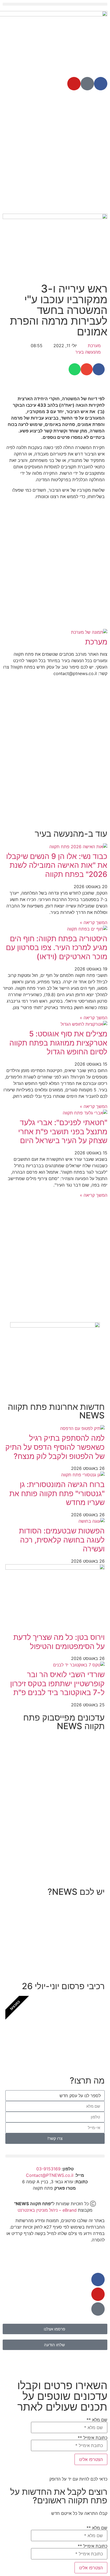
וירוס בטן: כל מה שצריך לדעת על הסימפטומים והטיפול (59, 1642)
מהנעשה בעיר (88, 352)
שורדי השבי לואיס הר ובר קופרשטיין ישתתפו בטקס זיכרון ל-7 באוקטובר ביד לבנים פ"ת (57, 1683)
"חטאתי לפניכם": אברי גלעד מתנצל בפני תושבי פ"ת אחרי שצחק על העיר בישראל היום (63, 1131)
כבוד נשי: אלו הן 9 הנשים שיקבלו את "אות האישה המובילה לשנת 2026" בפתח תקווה (57, 865)
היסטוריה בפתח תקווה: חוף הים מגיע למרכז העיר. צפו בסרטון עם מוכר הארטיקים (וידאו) (57, 948)
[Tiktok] (87, 84)
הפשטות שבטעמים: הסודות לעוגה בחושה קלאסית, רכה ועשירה (62, 1540)
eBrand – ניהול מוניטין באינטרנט (47, 2210)
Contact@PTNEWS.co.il (50, 2175)
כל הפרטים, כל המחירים (68, 2049)
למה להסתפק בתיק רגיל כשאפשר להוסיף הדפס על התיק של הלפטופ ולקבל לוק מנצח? (55, 1447)
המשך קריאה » (94, 922)
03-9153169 (48, 2169)
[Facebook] (101, 84)
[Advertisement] (55, 153)
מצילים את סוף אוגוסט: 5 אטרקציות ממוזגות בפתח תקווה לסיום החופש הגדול (58, 1043)
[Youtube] (74, 84)
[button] (55, 4)
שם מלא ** (97, 2420)
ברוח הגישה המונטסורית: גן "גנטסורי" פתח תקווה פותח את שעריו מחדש (57, 1493)
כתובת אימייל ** (93, 2438)
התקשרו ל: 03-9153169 (67, 1954)
